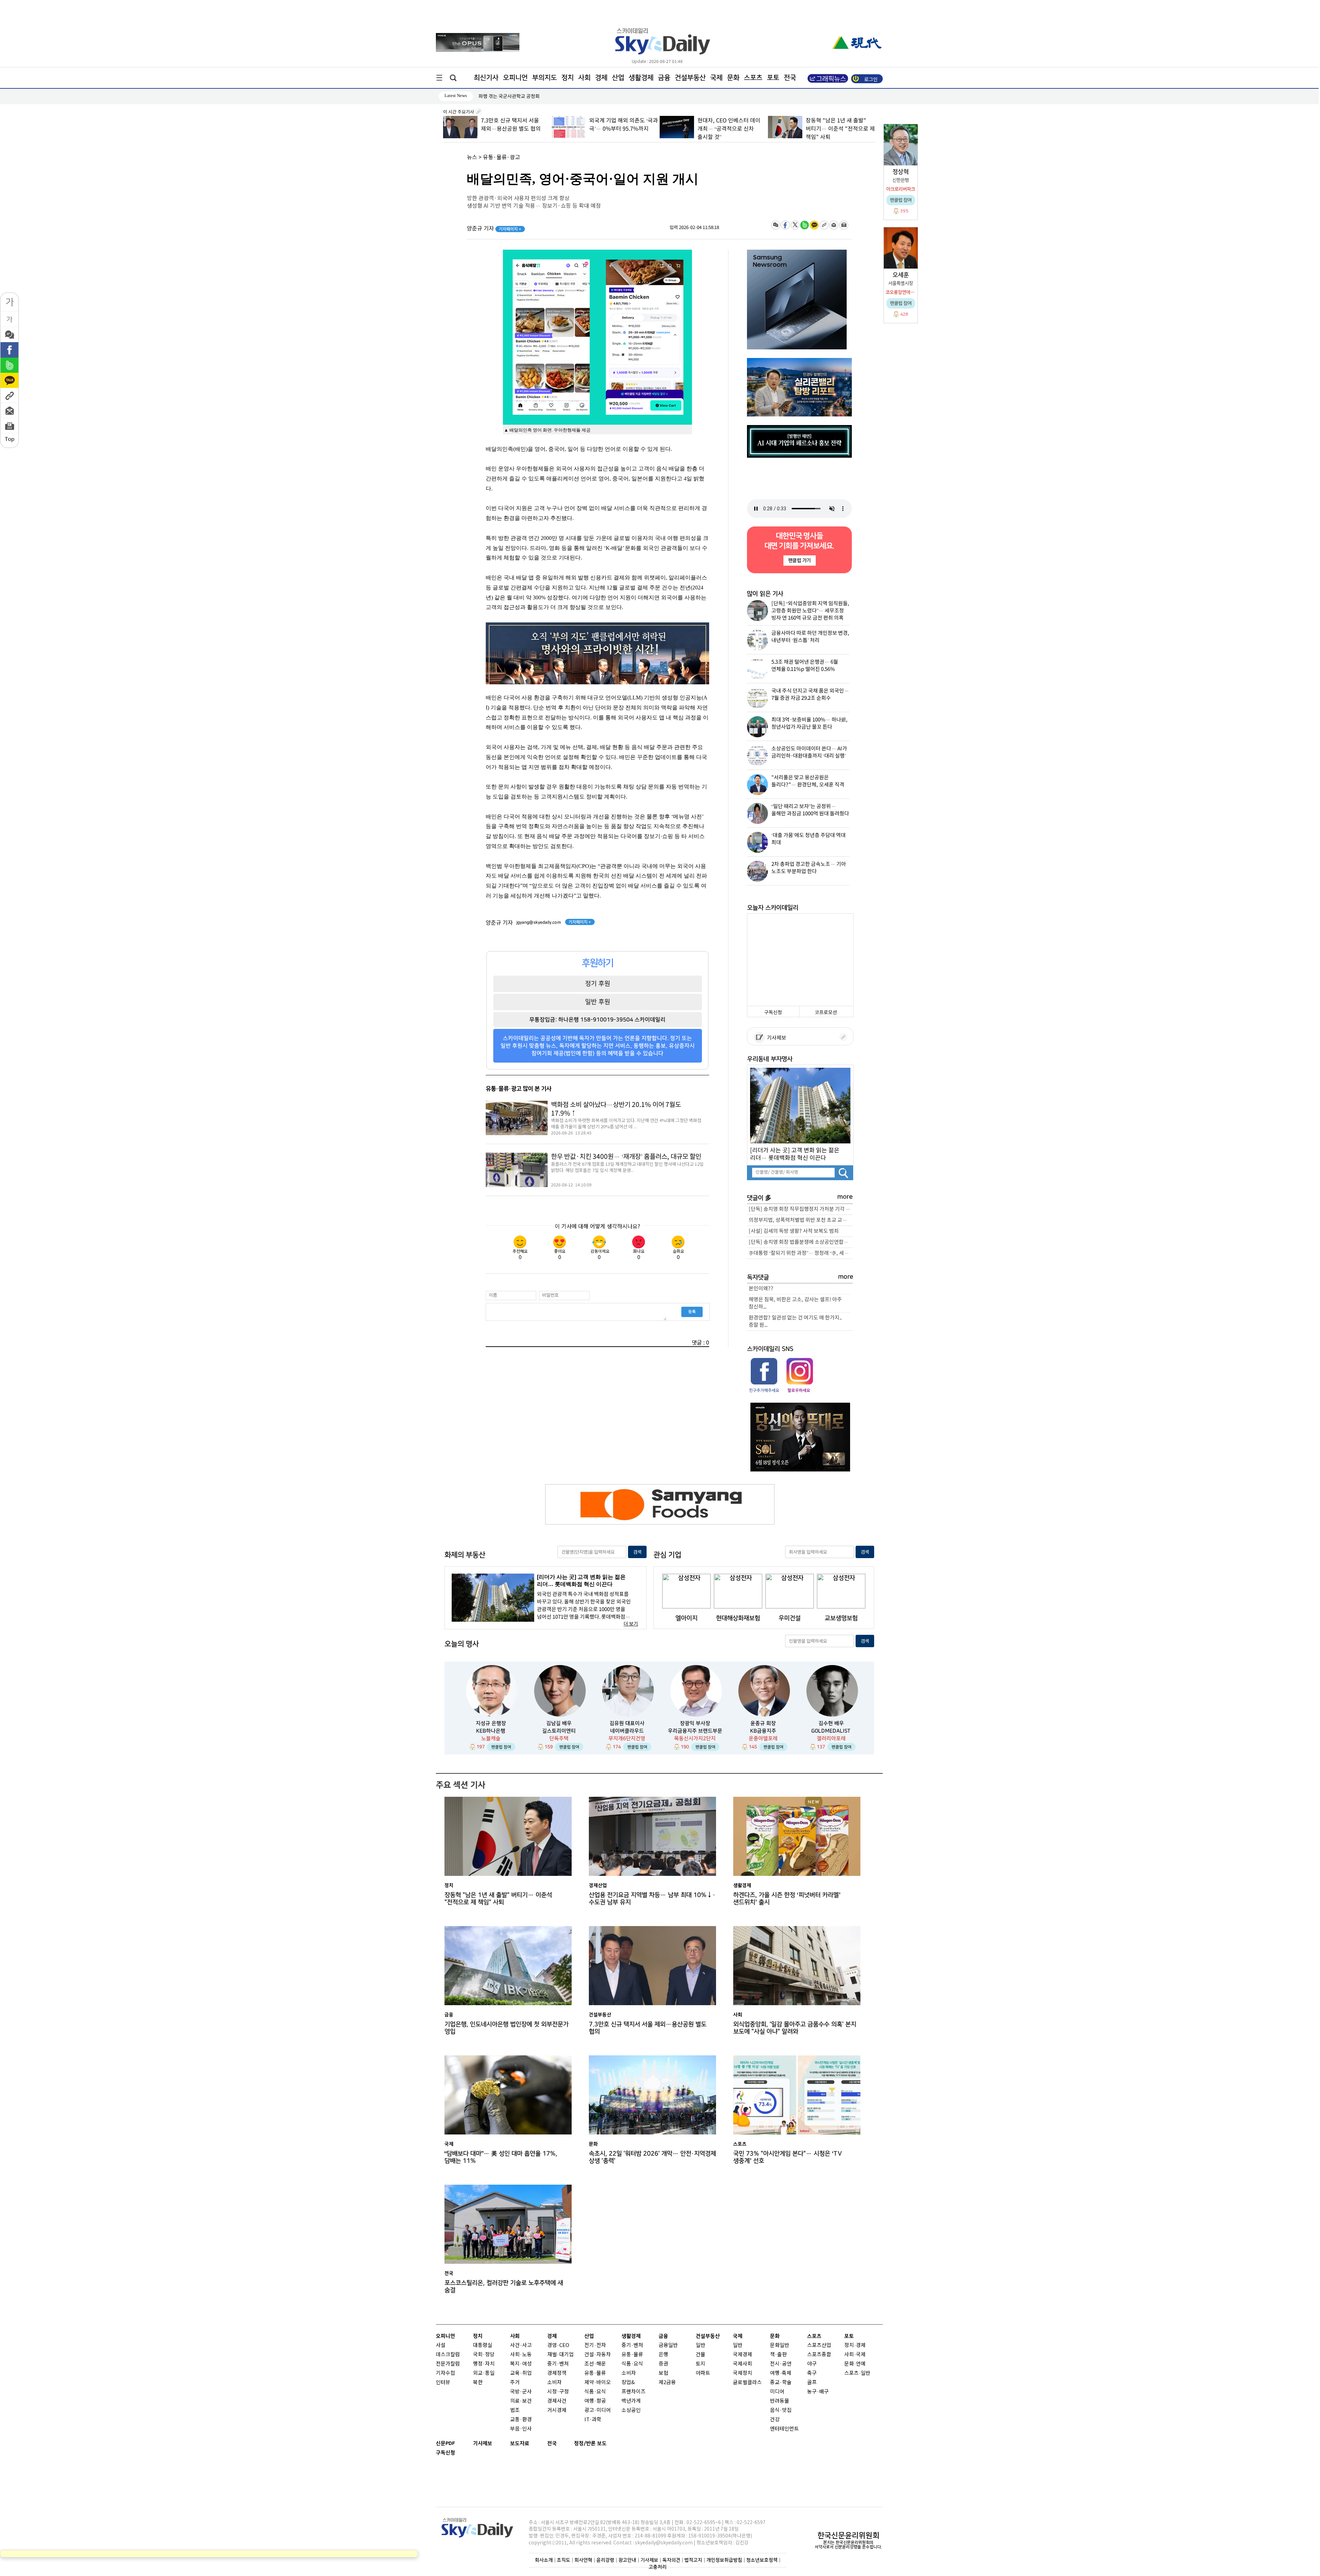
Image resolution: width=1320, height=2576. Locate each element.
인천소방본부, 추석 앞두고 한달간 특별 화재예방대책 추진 (536, 96)
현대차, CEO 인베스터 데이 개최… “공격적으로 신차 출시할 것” (620, 129)
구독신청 (773, 1013)
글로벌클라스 (747, 2383)
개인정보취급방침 (724, 2560)
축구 (812, 2373)
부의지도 (544, 78)
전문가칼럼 (448, 2364)
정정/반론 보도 (590, 2443)
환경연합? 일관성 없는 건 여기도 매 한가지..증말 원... (795, 1322)
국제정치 (742, 2373)
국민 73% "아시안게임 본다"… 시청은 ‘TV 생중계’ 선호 (788, 2157)
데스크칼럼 (448, 2355)
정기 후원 (598, 983)
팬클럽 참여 (501, 1747)
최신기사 (486, 78)
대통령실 (483, 2345)
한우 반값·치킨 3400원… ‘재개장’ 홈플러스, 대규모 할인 (626, 1157)
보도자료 (520, 2443)
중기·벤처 (632, 2345)
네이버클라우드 (627, 1731)
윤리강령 (605, 2560)
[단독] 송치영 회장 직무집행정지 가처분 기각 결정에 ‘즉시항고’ (801, 1209)
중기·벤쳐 (558, 2364)
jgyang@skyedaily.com (539, 922)
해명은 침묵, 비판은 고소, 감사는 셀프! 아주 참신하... (795, 1303)
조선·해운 (595, 2364)
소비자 (554, 2383)
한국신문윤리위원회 (848, 2535)
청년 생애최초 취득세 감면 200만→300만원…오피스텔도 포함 (836, 129)
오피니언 (515, 78)
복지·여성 (521, 2364)
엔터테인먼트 (784, 2429)
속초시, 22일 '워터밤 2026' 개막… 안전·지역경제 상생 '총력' (652, 2157)
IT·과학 (593, 2420)
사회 (584, 78)
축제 (786, 2373)
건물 (701, 2355)
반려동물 (780, 2401)
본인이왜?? (761, 1289)
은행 (663, 2355)
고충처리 (658, 2567)
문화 (733, 78)
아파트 (703, 2373)
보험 (663, 2373)
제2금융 (667, 2383)
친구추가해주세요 (764, 1390)
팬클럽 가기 (799, 560)
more (845, 1197)
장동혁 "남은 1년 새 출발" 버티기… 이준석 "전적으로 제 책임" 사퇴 (732, 129)
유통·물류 (595, 2373)
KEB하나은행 (491, 1731)
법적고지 (693, 2560)
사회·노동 (521, 2355)
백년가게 (631, 2401)
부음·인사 (521, 2429)
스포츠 (753, 78)
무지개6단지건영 (627, 1738)
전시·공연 (781, 2364)
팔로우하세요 (799, 1390)
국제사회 (742, 2364)
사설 (441, 2345)
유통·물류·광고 (502, 157)
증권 (663, 2364)
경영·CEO (558, 2345)
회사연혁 (583, 2560)
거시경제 (557, 2410)
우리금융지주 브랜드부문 (695, 1731)
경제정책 (557, 2373)
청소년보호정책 (762, 2560)
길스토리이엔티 (559, 1731)
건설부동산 (690, 78)
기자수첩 (445, 2373)
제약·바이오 (598, 2383)
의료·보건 (521, 2401)
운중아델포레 (763, 1738)
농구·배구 (818, 2392)
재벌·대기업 (560, 2355)
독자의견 (671, 2560)
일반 (701, 2345)
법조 (515, 2410)
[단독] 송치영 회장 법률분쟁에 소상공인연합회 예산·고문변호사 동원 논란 (801, 1242)
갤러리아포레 (831, 1738)
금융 (664, 78)
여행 (775, 2373)
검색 (637, 1552)
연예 (861, 2364)
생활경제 (641, 78)
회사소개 (544, 2560)
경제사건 (557, 2401)
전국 (552, 2443)
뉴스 (472, 157)
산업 (618, 78)
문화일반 (780, 2345)
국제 (716, 78)
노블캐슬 (491, 1738)
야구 (812, 2364)
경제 (601, 78)
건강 (775, 2420)
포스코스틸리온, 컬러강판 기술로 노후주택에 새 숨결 (504, 2286)
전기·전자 (595, 2345)
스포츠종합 (819, 2355)
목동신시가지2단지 (695, 1738)
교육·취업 (521, 2373)
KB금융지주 (763, 1731)
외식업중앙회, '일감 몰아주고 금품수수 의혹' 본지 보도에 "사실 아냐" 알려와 (795, 2028)
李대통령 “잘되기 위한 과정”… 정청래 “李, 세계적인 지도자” (801, 1253)
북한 (478, 2383)
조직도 (564, 2560)
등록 (692, 1312)
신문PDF (445, 2443)
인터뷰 (443, 2383)
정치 (568, 78)
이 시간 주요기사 (459, 112)
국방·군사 (521, 2392)
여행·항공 (595, 2401)
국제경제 (742, 2355)
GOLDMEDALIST (831, 1731)
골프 (812, 2383)
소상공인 (631, 2410)
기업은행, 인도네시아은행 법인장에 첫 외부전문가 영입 (507, 2028)
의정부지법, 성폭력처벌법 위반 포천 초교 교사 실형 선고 (801, 1220)
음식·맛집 (781, 2410)
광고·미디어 (598, 2410)
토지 (701, 2364)
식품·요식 (595, 2392)
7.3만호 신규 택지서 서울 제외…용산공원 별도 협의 (648, 2028)
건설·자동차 (598, 2355)
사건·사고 (521, 2345)
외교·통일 (484, 2373)
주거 (515, 2383)
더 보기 (631, 1624)
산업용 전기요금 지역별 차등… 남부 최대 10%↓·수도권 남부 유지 (652, 1899)
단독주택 (559, 1738)
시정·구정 (558, 2392)
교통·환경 (521, 2420)
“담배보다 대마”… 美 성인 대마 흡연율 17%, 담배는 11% (501, 2157)
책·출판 (778, 2355)
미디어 (777, 2392)
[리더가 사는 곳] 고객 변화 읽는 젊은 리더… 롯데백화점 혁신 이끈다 (795, 1154)
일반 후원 (598, 1002)
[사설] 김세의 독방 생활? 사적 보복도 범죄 (794, 1231)
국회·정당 (484, 2355)
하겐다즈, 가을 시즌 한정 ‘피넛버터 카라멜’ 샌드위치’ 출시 (787, 1899)
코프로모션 (826, 1013)
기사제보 (775, 1038)
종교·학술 (781, 2383)
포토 (773, 78)
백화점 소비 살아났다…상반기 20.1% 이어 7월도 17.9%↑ (616, 1109)
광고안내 (627, 2560)
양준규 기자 (494, 229)
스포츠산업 (819, 2345)
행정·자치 (484, 2364)
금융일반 (668, 2345)
